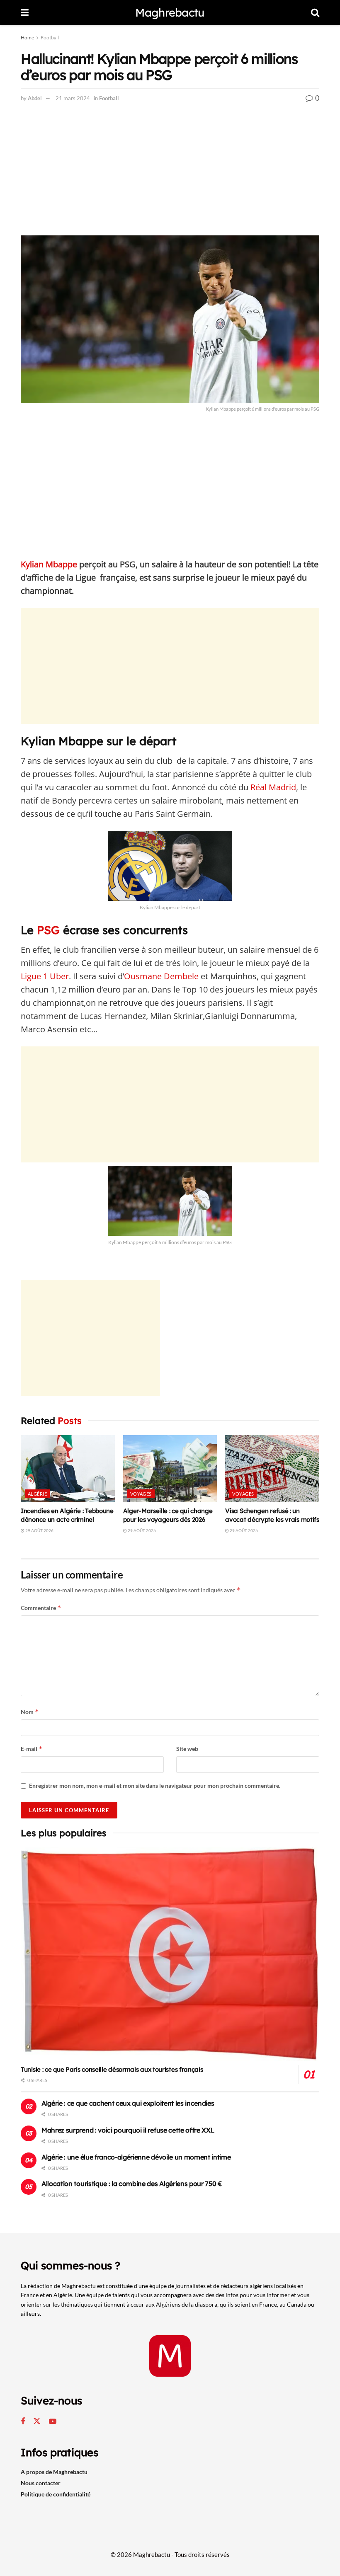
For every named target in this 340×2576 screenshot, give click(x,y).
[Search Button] (315, 12)
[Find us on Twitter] (37, 2421)
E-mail (32, 1749)
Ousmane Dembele (161, 976)
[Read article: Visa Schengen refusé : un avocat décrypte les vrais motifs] (272, 1469)
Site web (187, 1749)
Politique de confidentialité (56, 2494)
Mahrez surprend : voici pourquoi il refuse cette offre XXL (128, 2130)
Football (50, 38)
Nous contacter (41, 2483)
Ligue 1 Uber (45, 976)
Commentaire (41, 1608)
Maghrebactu (170, 13)
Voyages (141, 1494)
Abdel (35, 98)
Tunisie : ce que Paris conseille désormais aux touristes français (112, 2069)
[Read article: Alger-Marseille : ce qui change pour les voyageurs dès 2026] (170, 1469)
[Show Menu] (25, 12)
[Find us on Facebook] (23, 2422)
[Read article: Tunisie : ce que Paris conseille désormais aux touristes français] (170, 1954)
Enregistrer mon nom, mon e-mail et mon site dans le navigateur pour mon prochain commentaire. (155, 1786)
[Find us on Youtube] (53, 2422)
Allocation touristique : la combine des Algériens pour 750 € (132, 2184)
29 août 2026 (39, 1530)
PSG (47, 930)
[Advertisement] (170, 174)
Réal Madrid (273, 787)
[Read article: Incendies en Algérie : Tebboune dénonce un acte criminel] (68, 1469)
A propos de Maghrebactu (54, 2472)
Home (27, 38)
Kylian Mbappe (49, 564)
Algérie (37, 1494)
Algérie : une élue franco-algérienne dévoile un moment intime (136, 2157)
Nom (30, 1712)
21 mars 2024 (73, 98)
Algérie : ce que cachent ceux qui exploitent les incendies (128, 2103)
